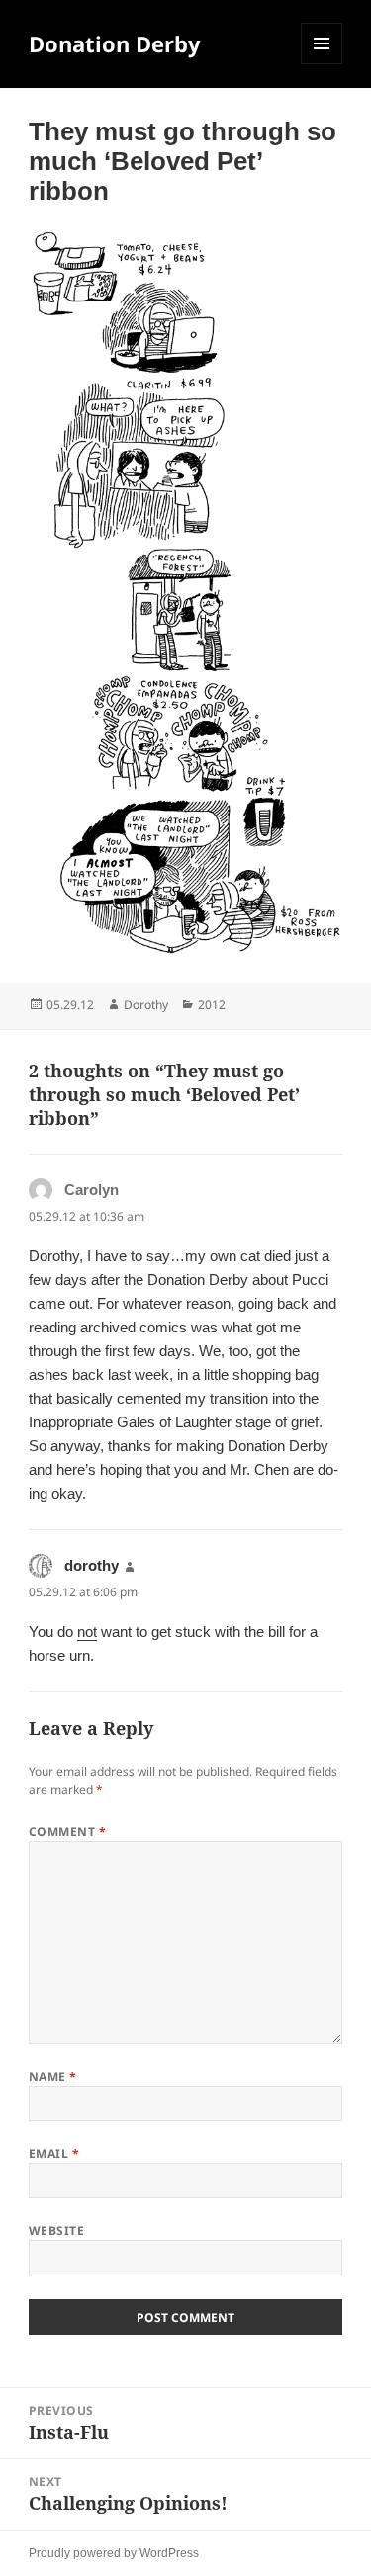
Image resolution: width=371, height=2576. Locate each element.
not (87, 1631)
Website (56, 2231)
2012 (212, 1005)
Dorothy (146, 1005)
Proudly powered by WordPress (114, 2553)
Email (54, 2153)
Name (53, 2076)
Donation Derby (115, 43)
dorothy (92, 1565)
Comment (67, 1831)
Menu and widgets (322, 64)
